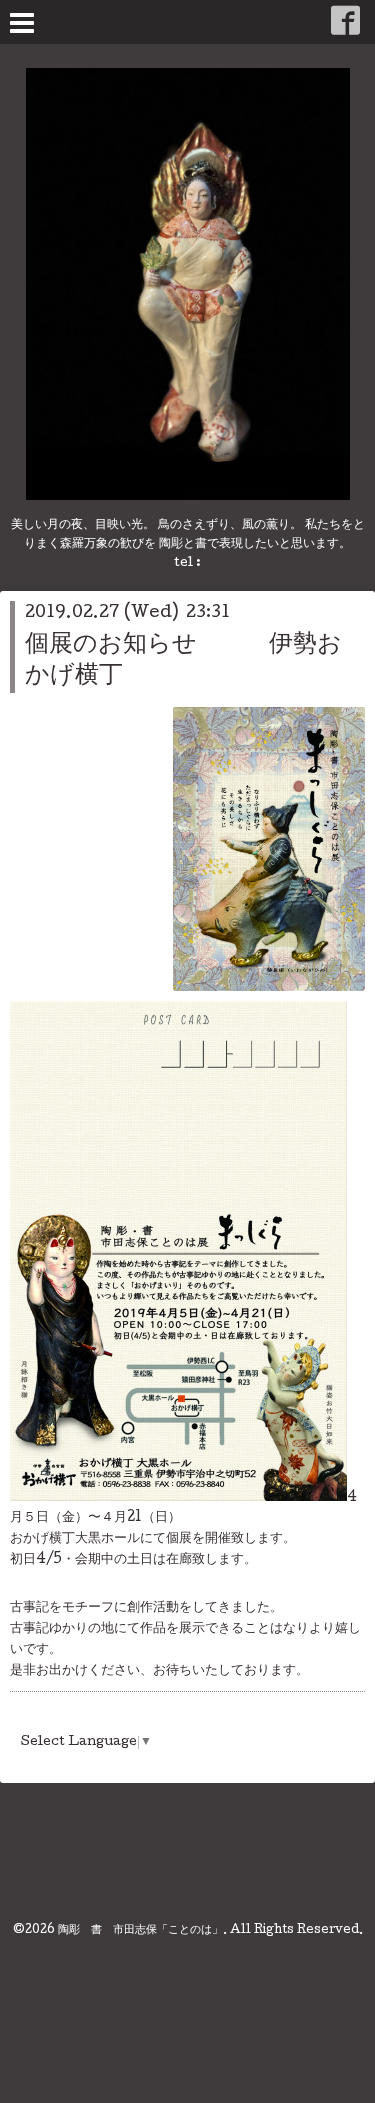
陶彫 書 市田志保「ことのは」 (140, 1931)
